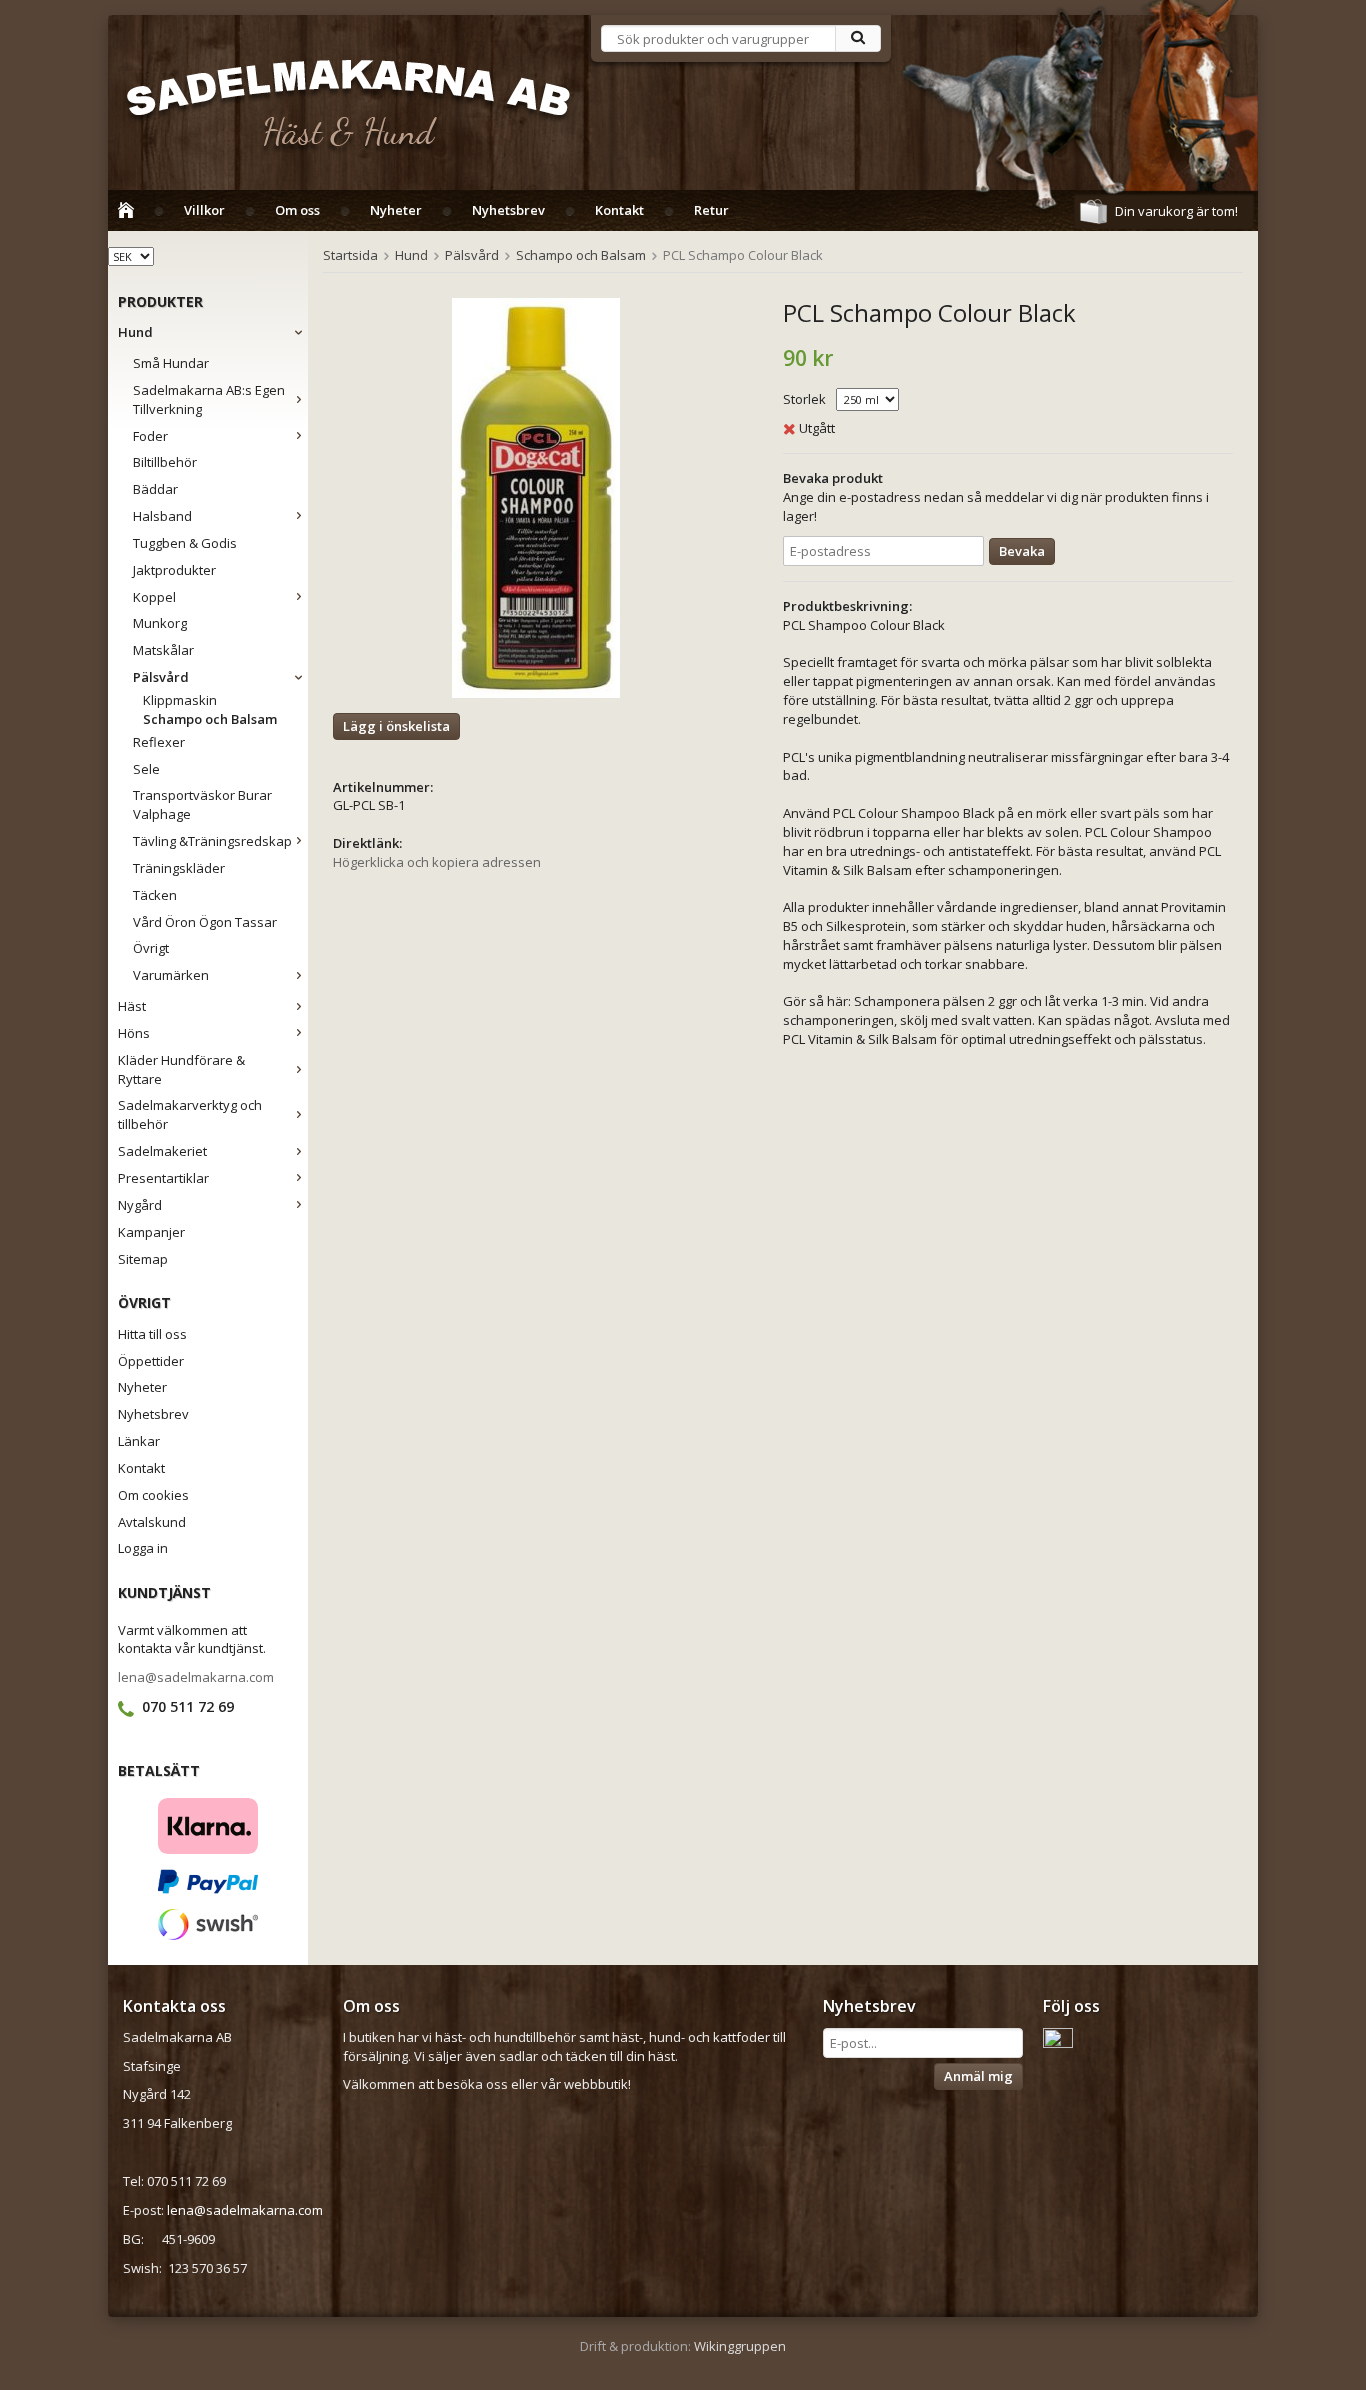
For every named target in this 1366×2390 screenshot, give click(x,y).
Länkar (139, 1441)
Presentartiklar (163, 1178)
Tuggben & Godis (185, 543)
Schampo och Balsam (210, 719)
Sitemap (143, 1259)
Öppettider (151, 1361)
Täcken (155, 895)
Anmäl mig (978, 2076)
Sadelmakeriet (162, 1151)
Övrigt (151, 948)
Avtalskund (152, 1522)
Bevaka (1022, 551)
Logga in (143, 1548)
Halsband (162, 516)
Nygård (140, 1205)
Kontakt (619, 210)
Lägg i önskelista (396, 726)
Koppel (154, 597)
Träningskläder (179, 868)
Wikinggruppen (740, 2346)
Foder (150, 436)
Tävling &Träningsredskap (212, 841)
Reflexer (159, 742)
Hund (135, 332)
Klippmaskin (180, 700)
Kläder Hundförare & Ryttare (181, 1069)
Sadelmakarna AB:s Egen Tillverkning (209, 399)
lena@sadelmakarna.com (196, 1677)
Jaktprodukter (174, 570)
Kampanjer (151, 1232)
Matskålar (163, 650)
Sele (146, 769)
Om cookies (153, 1495)
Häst (132, 1006)
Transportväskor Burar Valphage (202, 804)
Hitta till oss (152, 1334)
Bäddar (155, 489)
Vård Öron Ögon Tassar (205, 922)
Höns (134, 1033)
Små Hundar (171, 363)
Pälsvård (161, 677)
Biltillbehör (165, 462)
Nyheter (396, 210)
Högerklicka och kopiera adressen (437, 862)
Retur (711, 210)
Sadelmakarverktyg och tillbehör (190, 1114)
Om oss (297, 210)
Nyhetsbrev (508, 210)
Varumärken (171, 975)
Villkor (204, 210)
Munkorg (160, 623)
